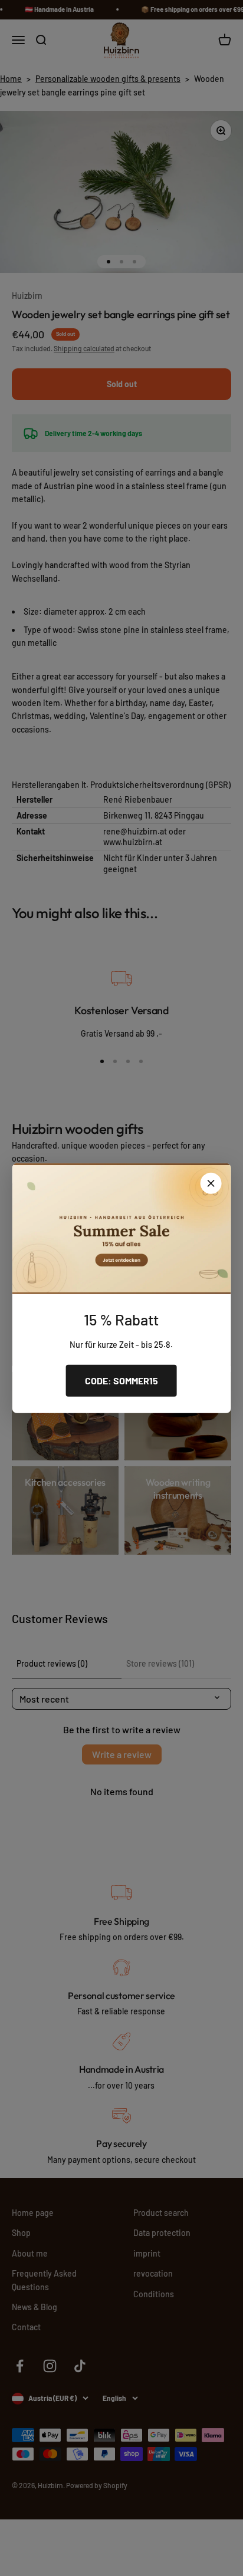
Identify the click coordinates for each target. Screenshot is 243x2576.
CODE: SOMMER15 (121, 1381)
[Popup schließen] (211, 1183)
